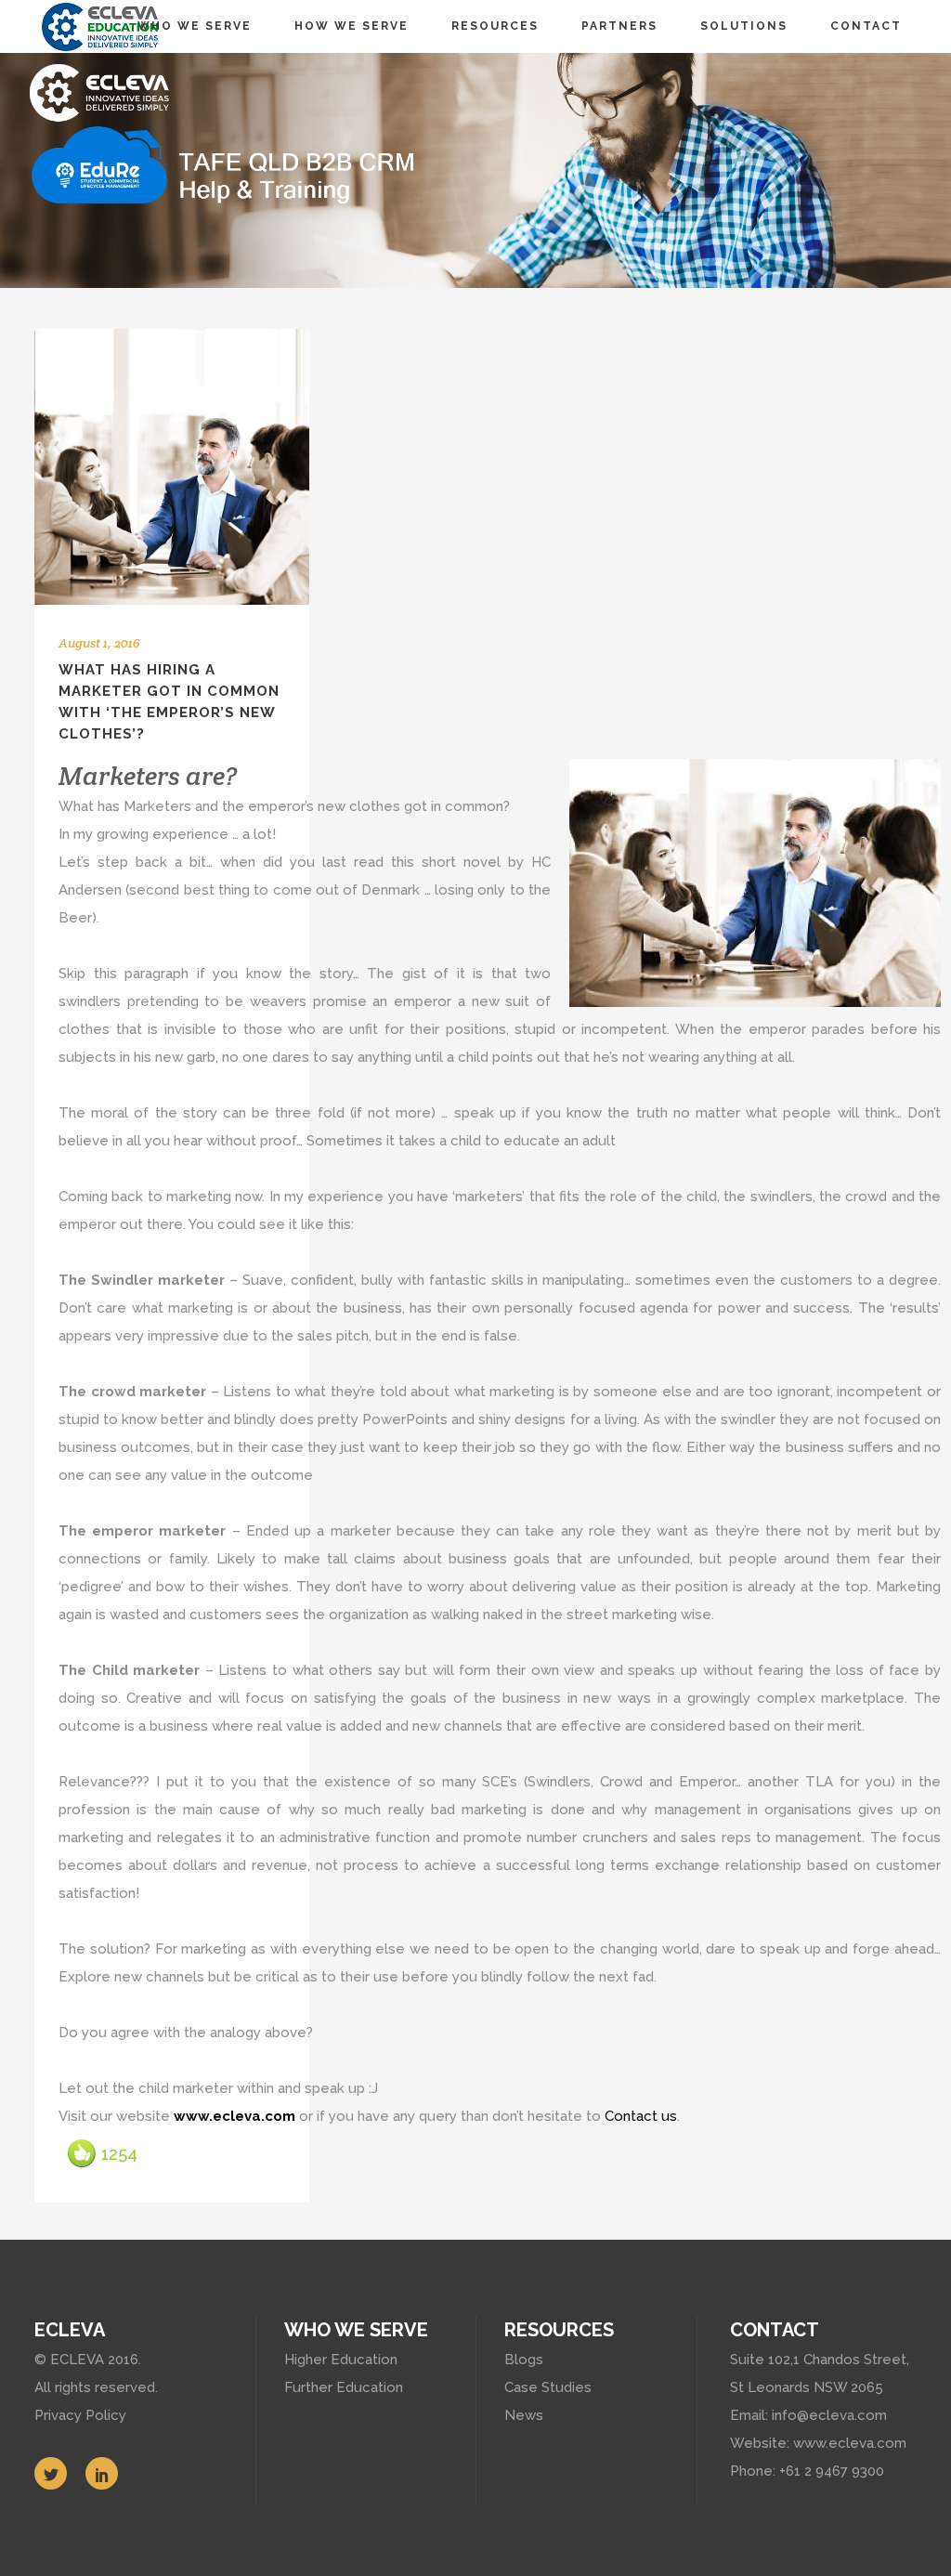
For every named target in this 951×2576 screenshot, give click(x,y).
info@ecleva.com (829, 2415)
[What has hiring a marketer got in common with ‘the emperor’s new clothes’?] (172, 466)
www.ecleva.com (234, 2116)
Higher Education (341, 2360)
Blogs (524, 2360)
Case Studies (548, 2387)
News (524, 2415)
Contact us (641, 2116)
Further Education (344, 2387)
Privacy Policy (80, 2415)
